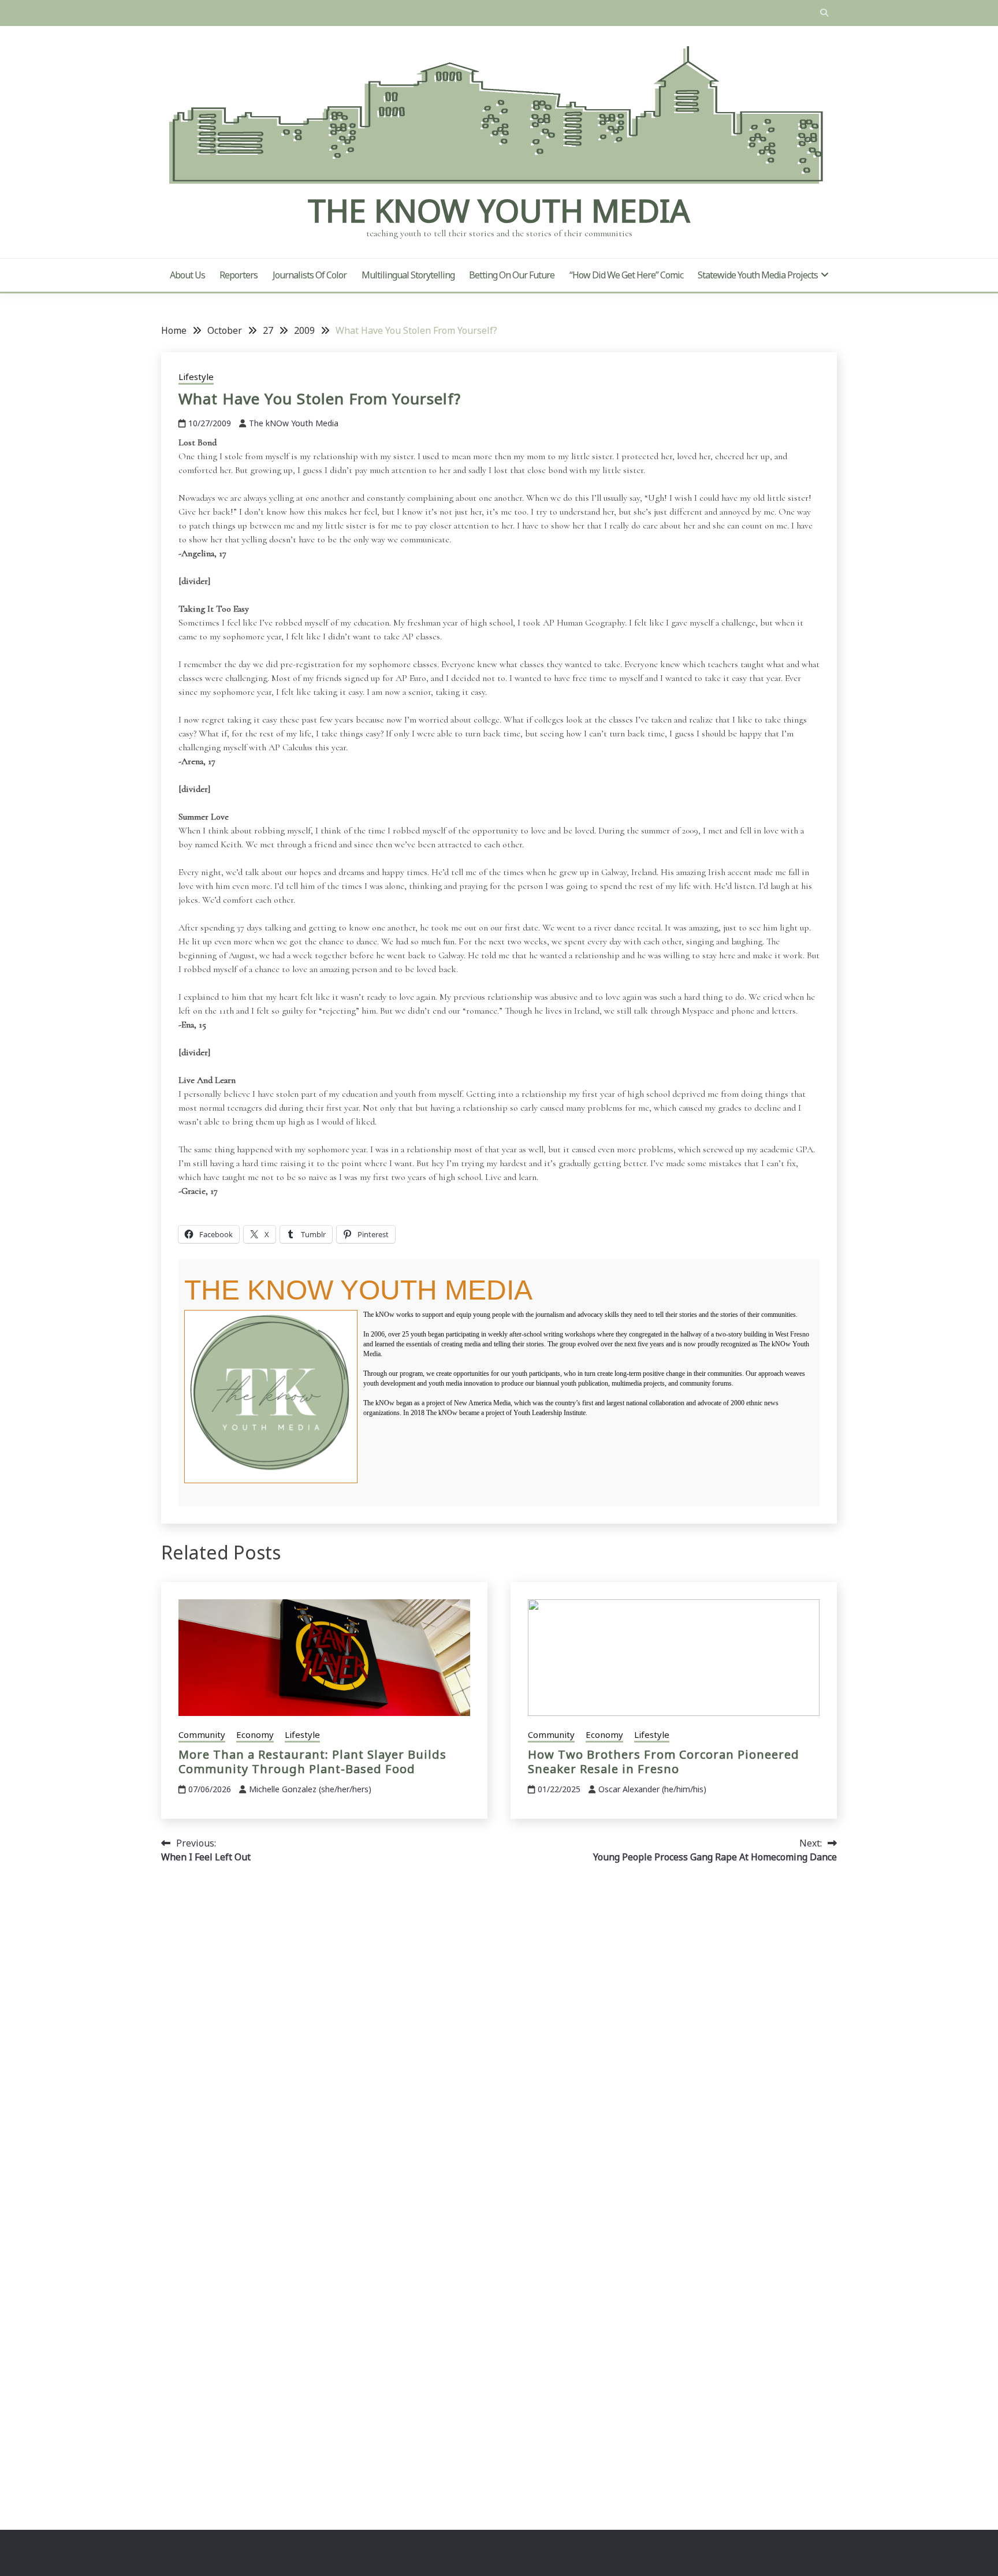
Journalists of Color (310, 275)
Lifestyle (196, 377)
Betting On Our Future (512, 275)
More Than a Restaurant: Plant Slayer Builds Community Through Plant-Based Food (312, 1762)
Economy (255, 1734)
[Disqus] (499, 2036)
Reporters (239, 275)
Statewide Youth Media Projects (758, 275)
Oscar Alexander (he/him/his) (652, 1789)
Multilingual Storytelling (408, 275)
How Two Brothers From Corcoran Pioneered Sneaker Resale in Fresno (664, 1762)
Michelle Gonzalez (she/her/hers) (310, 1789)
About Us (187, 275)
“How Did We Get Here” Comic (626, 275)
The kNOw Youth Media (499, 210)
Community (202, 1734)
